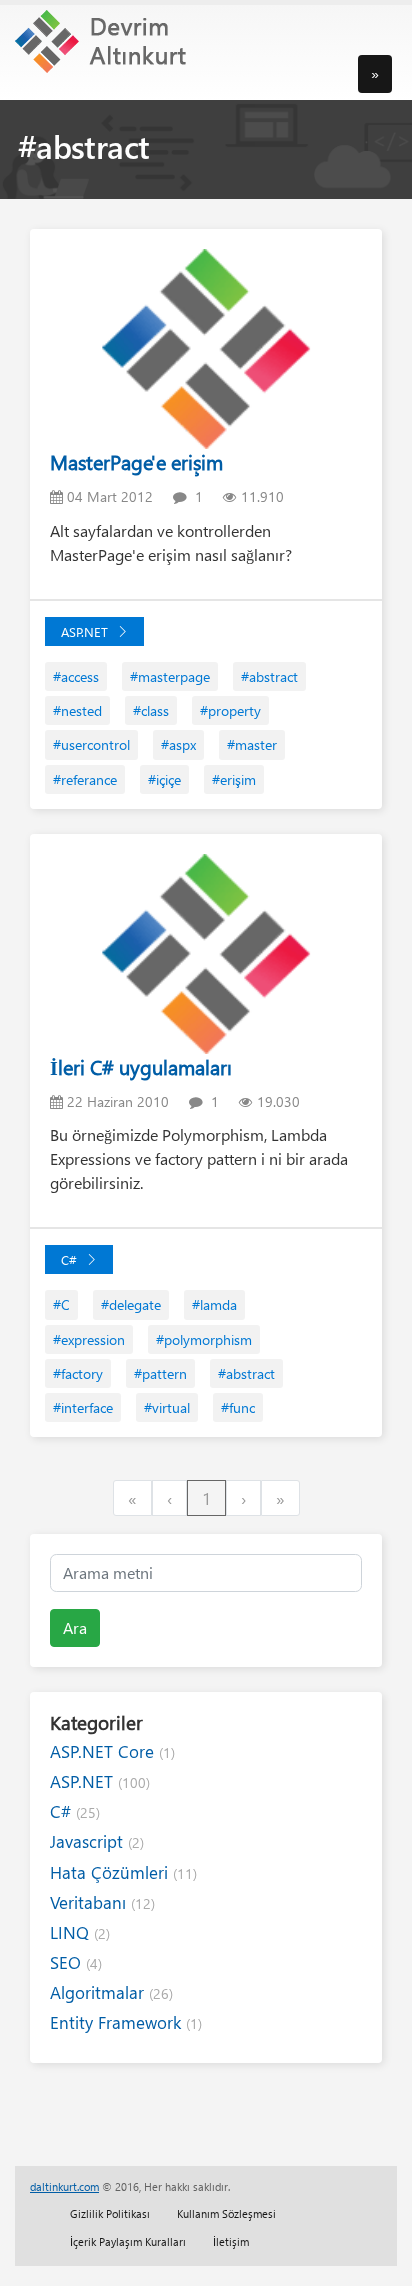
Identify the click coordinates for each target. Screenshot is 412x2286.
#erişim (234, 779)
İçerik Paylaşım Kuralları (128, 2241)
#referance (85, 779)
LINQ (80, 1932)
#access (76, 676)
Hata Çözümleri (123, 1872)
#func (238, 1407)
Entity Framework (126, 2022)
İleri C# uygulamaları (141, 1066)
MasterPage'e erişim (136, 461)
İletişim (231, 2241)
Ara (75, 1627)
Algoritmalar (111, 1992)
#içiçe (164, 779)
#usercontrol (91, 744)
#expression (89, 1339)
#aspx (178, 744)
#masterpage (170, 676)
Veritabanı (102, 1902)
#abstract (269, 676)
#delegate (131, 1304)
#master (252, 744)
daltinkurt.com (64, 2186)
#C (61, 1304)
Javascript (97, 1841)
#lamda (214, 1304)
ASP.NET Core (112, 1751)
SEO (76, 1962)
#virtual (167, 1407)
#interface (83, 1407)
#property (230, 710)
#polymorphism (204, 1339)
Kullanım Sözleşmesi (226, 2213)
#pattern (160, 1373)
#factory (78, 1373)
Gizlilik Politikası (110, 2213)
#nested (77, 710)
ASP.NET (84, 631)
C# (69, 1259)
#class (151, 710)
